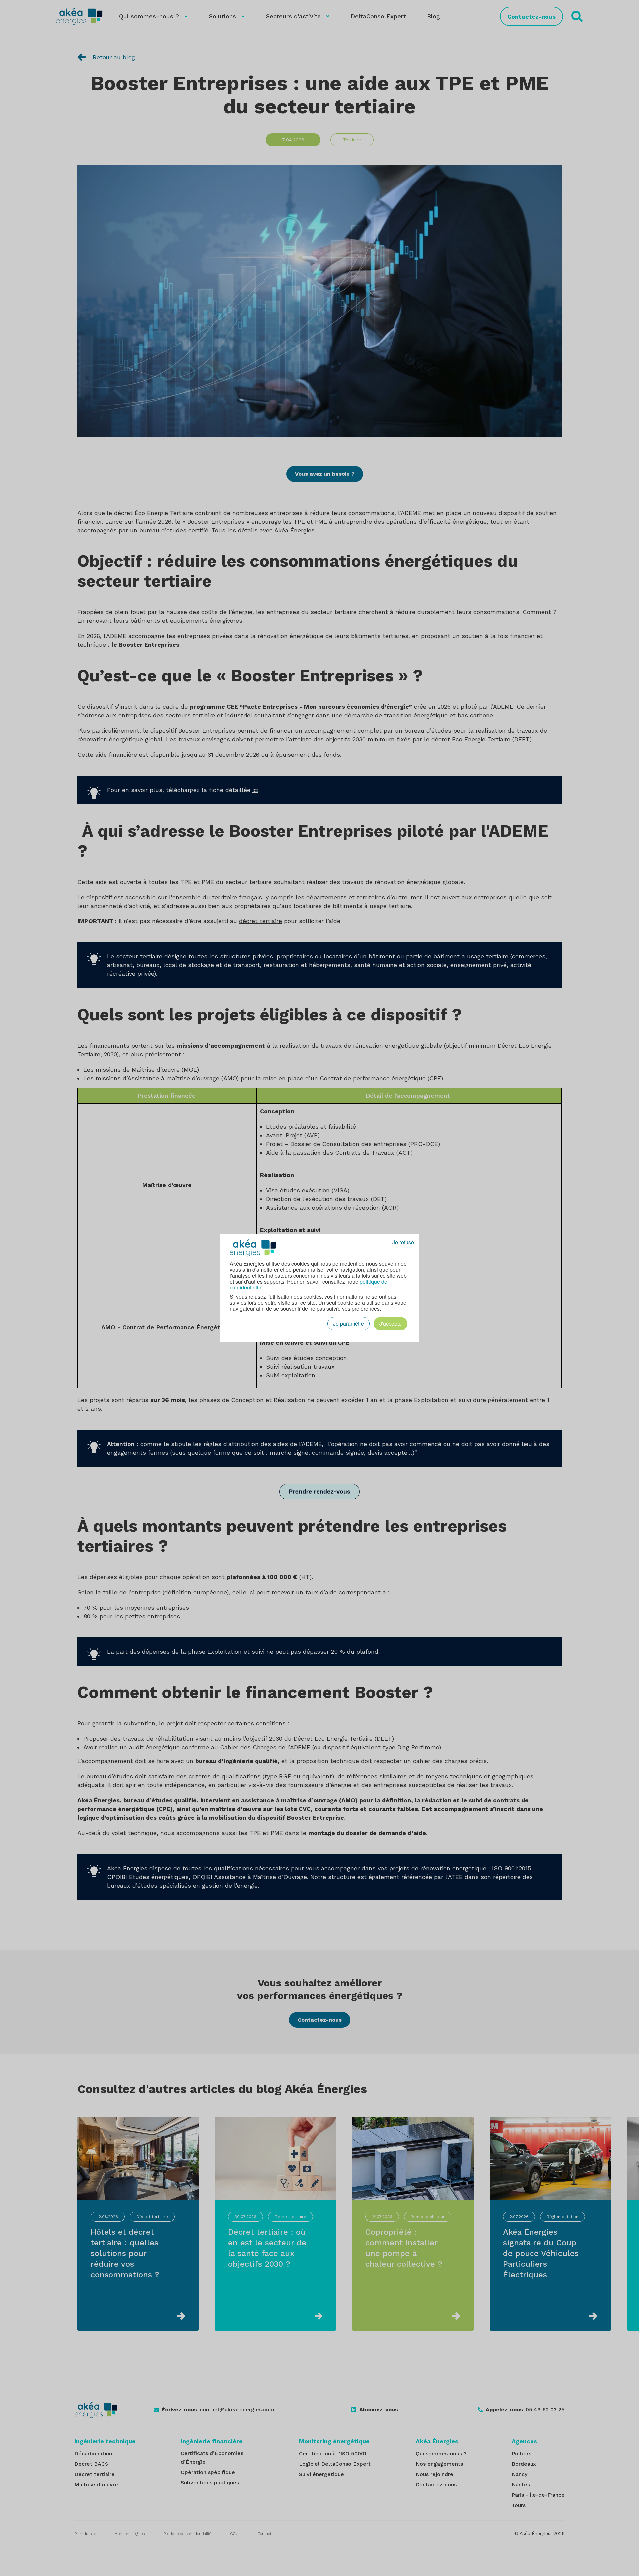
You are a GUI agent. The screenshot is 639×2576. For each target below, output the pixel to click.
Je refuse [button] (403, 1242)
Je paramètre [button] (349, 1324)
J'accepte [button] (391, 1324)
